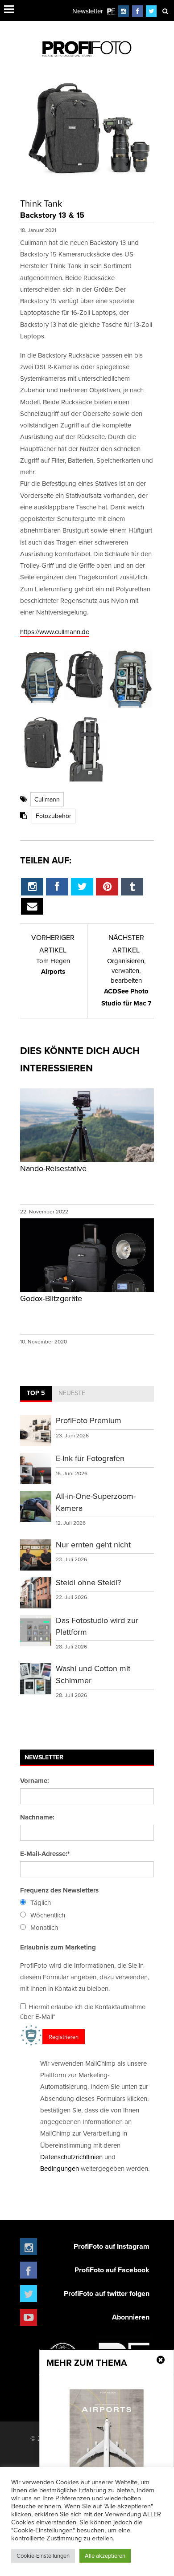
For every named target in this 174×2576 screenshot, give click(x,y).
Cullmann (47, 799)
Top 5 (36, 1393)
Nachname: (37, 1817)
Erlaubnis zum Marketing (58, 1947)
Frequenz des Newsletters (59, 1890)
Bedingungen (60, 2168)
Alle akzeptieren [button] (105, 2556)
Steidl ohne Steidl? (88, 1582)
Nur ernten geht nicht (93, 1544)
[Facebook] (137, 11)
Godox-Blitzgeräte (51, 1298)
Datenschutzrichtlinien (71, 2157)
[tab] (36, 1394)
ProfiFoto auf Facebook (112, 2270)
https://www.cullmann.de (55, 632)
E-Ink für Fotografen (90, 1458)
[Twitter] (151, 11)
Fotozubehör (54, 816)
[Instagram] (124, 11)
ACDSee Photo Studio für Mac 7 (126, 982)
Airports (53, 966)
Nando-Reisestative (53, 1168)
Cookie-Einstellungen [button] (43, 2556)
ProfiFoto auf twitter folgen (107, 2293)
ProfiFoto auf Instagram (112, 2246)
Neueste (72, 1393)
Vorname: (35, 1781)
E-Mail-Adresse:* (45, 1854)
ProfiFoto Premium (89, 1420)
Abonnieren (131, 2317)
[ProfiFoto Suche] (165, 11)
